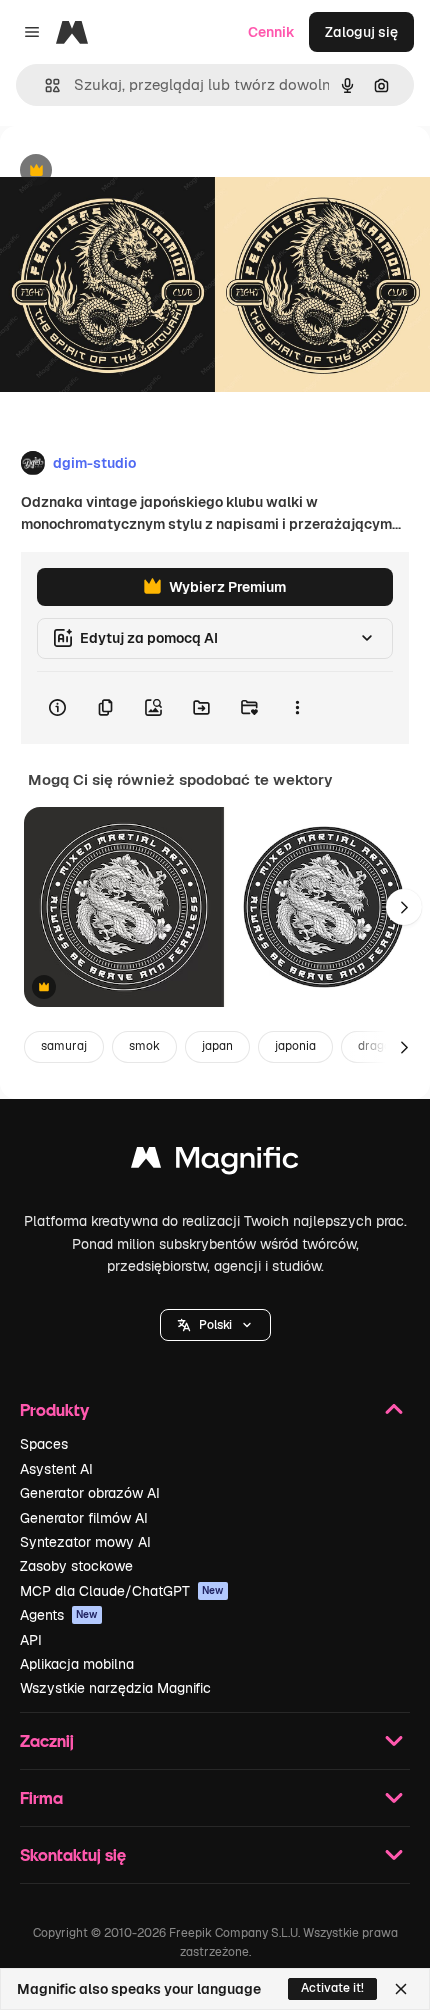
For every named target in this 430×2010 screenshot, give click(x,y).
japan (217, 1046)
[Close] (401, 1989)
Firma (41, 1797)
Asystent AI (56, 1469)
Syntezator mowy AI (85, 1542)
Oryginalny (138, 171)
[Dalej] (404, 907)
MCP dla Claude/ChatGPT (122, 1591)
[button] (215, 1325)
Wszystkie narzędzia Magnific (115, 1688)
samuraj (64, 1046)
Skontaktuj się (73, 1854)
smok (144, 1046)
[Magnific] (215, 1162)
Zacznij (47, 1740)
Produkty (54, 1409)
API (31, 1640)
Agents (59, 1615)
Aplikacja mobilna (77, 1664)
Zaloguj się (361, 32)
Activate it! (332, 1988)
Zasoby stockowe (76, 1566)
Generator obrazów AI (90, 1493)
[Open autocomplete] (44, 85)
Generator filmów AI (84, 1518)
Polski (215, 1325)
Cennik (271, 32)
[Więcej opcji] (297, 708)
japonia (295, 1046)
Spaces (44, 1444)
